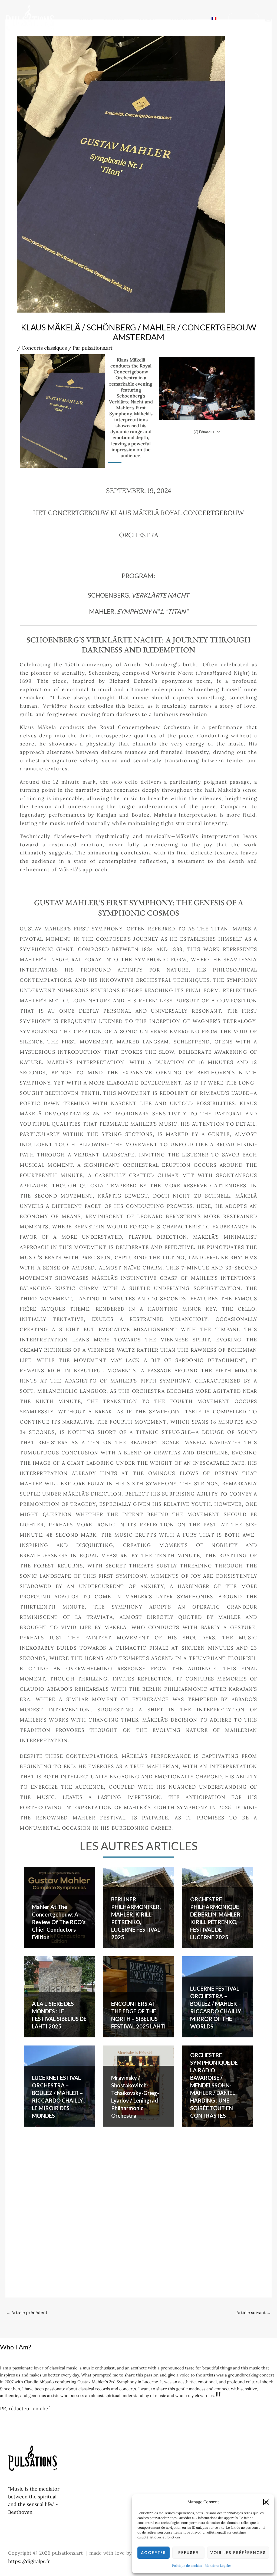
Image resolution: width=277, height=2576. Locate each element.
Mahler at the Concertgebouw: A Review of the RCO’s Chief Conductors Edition (59, 1922)
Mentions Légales (218, 2566)
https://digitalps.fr (29, 2561)
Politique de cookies (187, 2566)
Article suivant (254, 2312)
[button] (266, 2502)
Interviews (183, 18)
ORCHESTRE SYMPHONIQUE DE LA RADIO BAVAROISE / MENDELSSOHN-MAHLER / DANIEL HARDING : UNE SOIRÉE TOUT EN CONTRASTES (214, 2085)
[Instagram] (268, 18)
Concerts (113, 18)
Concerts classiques (44, 348)
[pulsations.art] (30, 17)
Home (86, 18)
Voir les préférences (238, 2553)
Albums (147, 18)
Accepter (154, 2553)
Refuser (188, 2553)
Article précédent (27, 2312)
